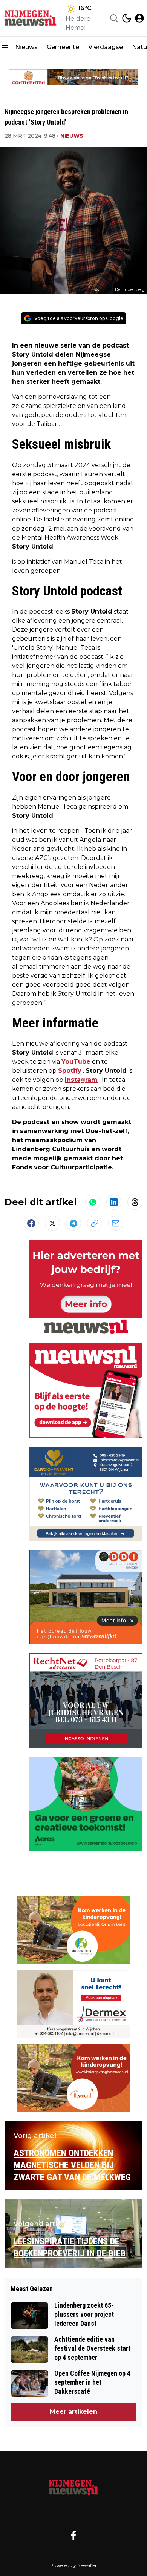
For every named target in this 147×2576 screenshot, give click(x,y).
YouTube (76, 1062)
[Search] (114, 18)
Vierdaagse (106, 47)
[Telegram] (73, 1223)
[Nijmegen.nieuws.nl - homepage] (31, 18)
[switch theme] (127, 18)
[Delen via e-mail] (116, 1223)
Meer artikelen (73, 2412)
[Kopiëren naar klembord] (95, 1223)
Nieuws (26, 47)
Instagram (81, 1080)
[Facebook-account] (73, 2535)
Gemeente (63, 47)
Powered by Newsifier (73, 2565)
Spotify (70, 1071)
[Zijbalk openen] (5, 47)
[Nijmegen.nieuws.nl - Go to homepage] (73, 2487)
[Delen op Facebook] (31, 1223)
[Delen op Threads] (135, 1202)
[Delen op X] (52, 1223)
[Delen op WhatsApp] (93, 1202)
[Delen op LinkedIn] (114, 1202)
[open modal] (139, 18)
